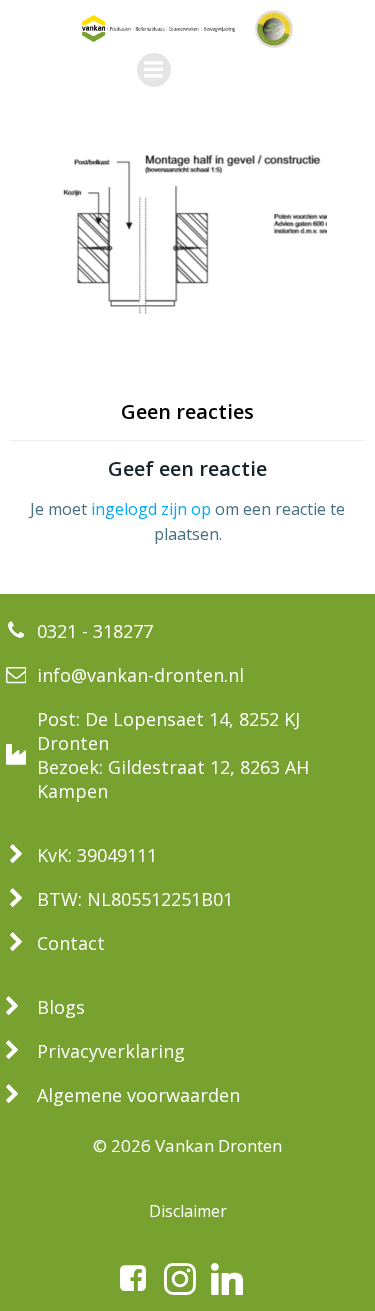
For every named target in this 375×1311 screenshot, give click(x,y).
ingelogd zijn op (151, 509)
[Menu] (154, 70)
